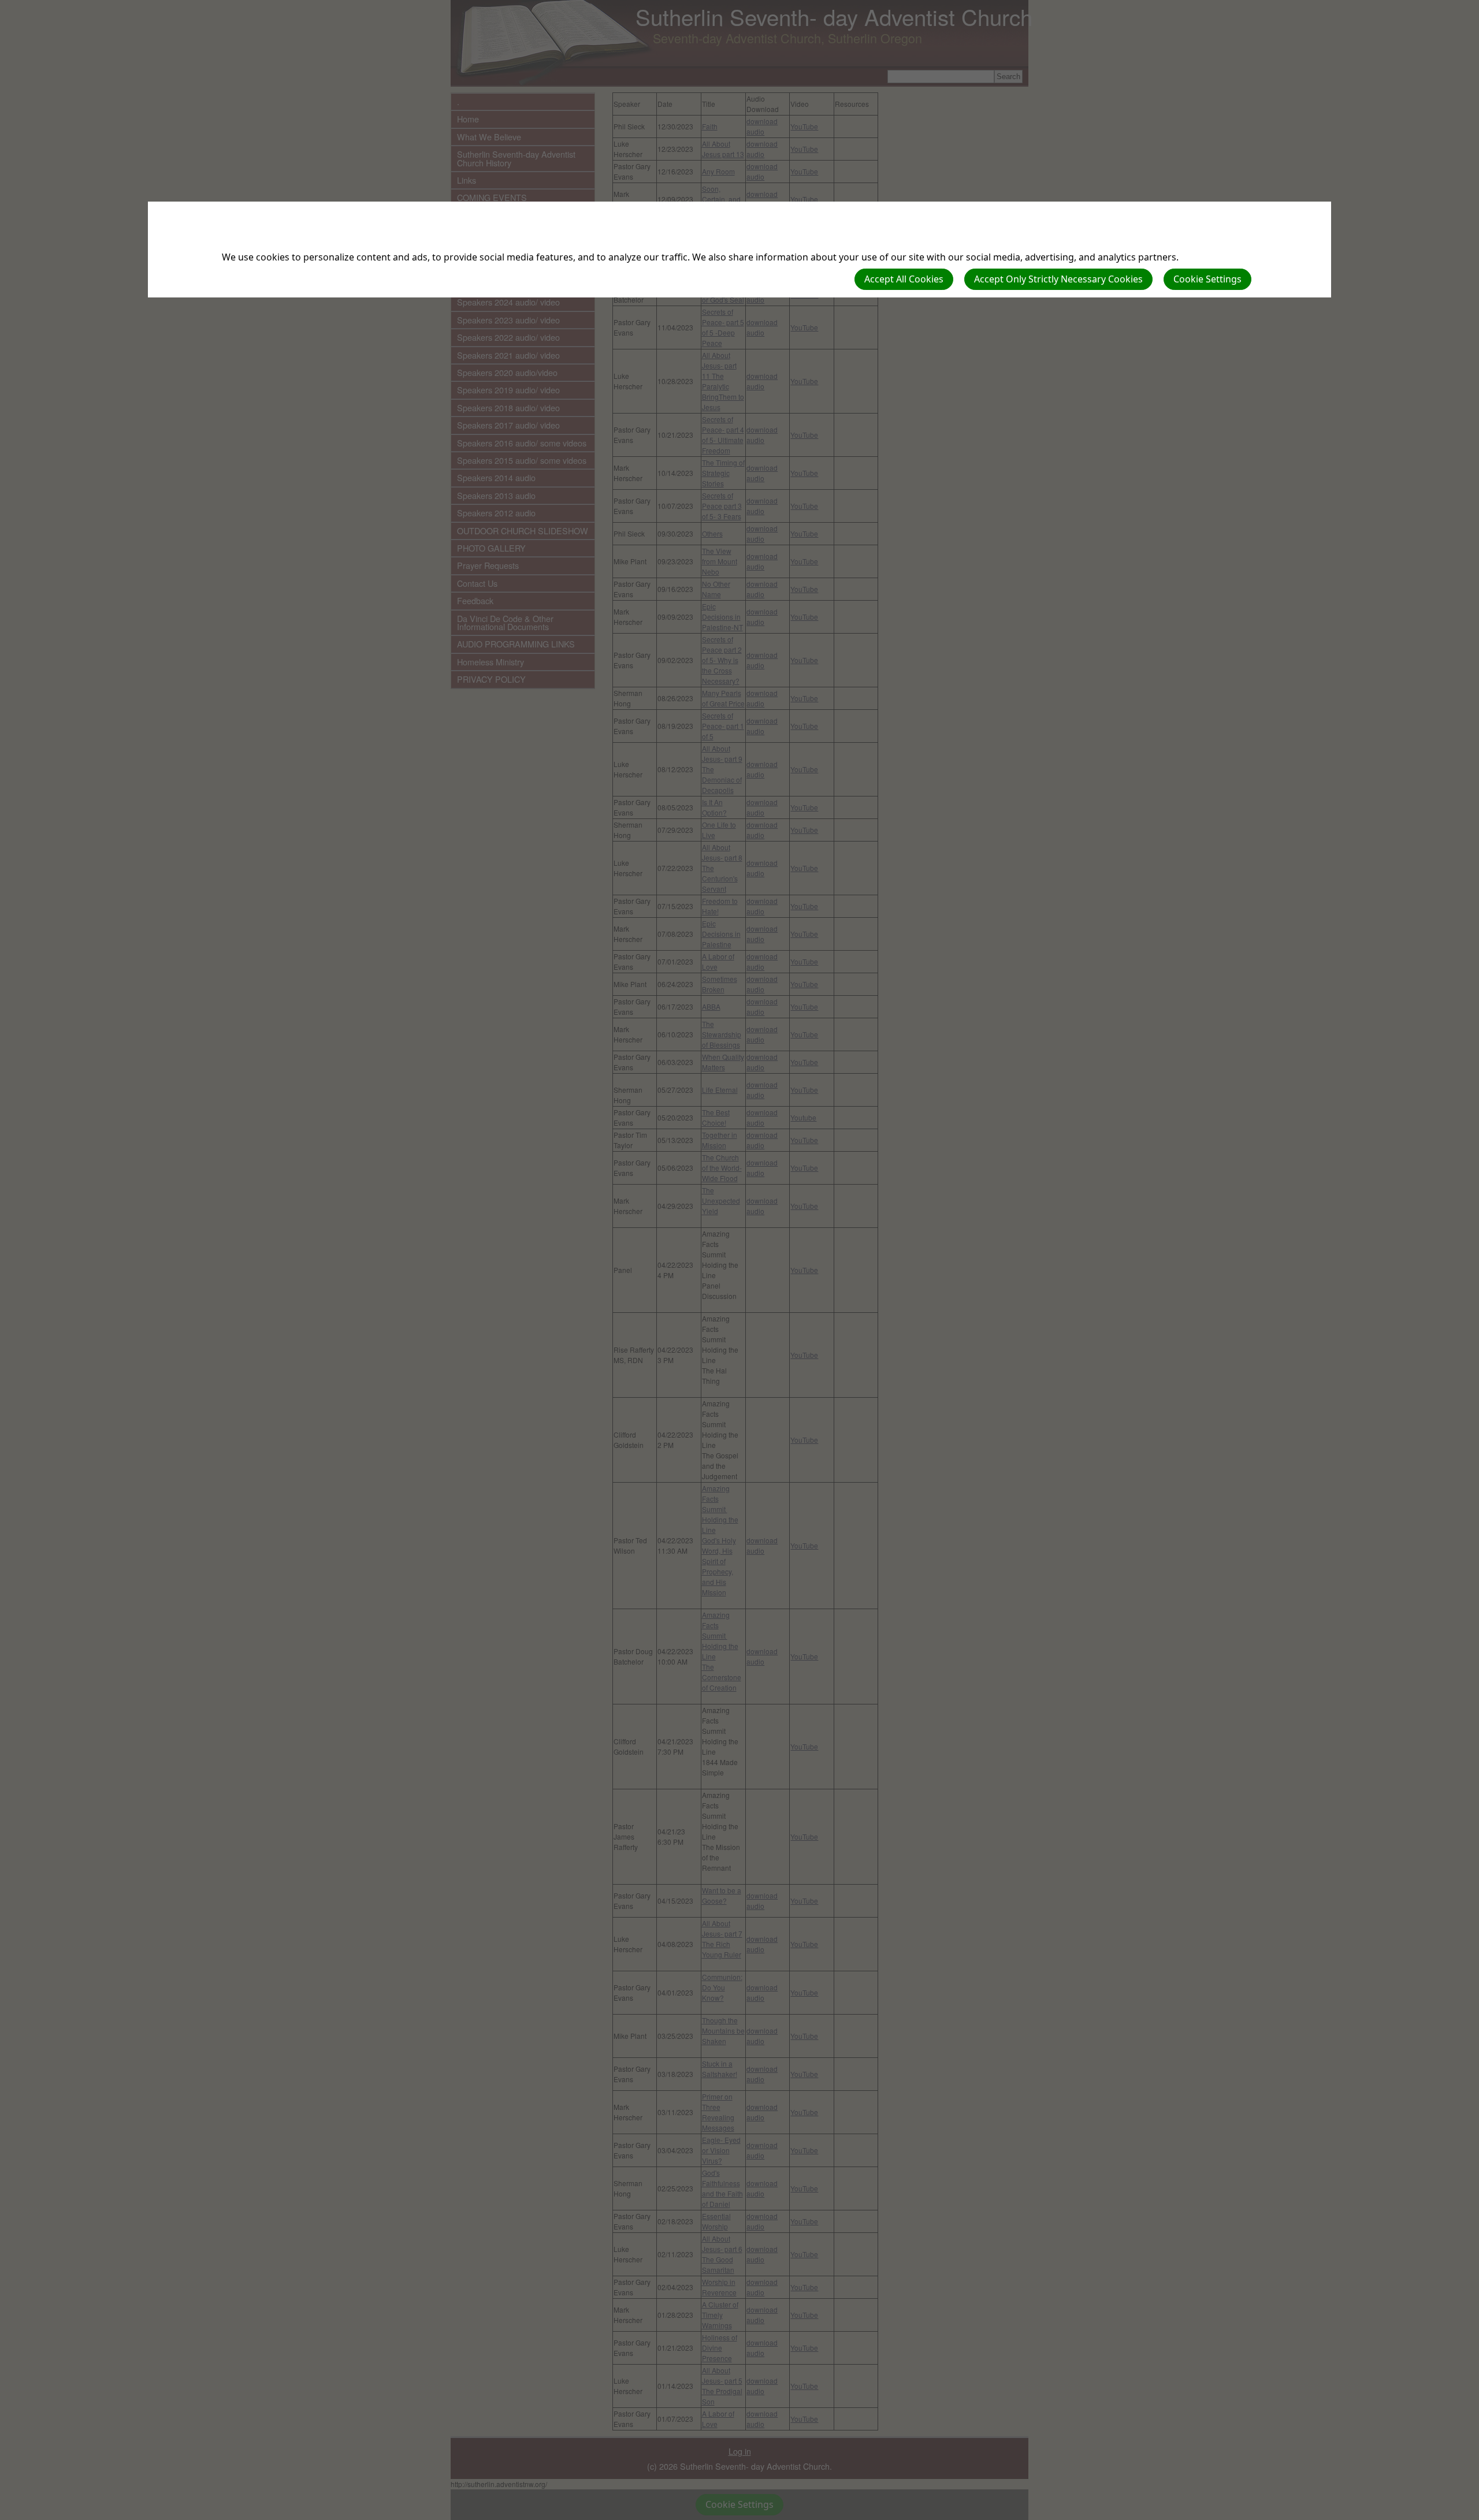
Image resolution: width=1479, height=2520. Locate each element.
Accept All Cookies (904, 279)
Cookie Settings (1207, 279)
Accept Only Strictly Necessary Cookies (1058, 279)
